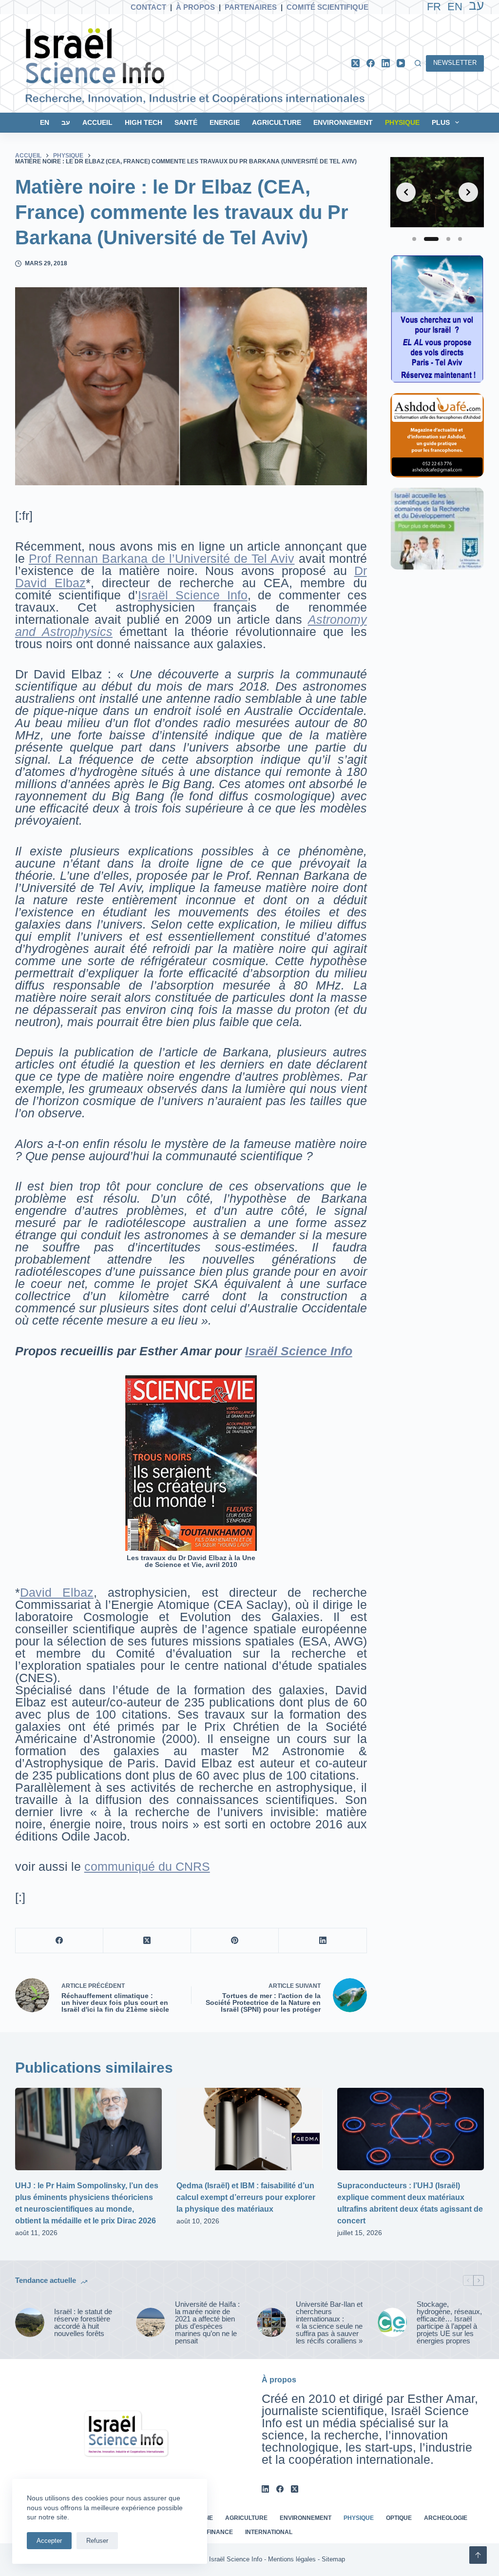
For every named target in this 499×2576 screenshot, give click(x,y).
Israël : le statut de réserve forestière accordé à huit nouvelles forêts (83, 2322)
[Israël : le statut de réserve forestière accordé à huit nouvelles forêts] (30, 2322)
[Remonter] (478, 2555)
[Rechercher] (418, 63)
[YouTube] (401, 63)
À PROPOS (195, 7)
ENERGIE (225, 122)
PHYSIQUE (402, 122)
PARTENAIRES (251, 7)
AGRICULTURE (277, 122)
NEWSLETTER (455, 63)
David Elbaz (57, 1592)
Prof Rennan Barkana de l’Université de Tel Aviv (162, 558)
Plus (441, 122)
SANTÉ (186, 122)
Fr (434, 7)
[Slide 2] (431, 239)
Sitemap (333, 2559)
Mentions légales (292, 2559)
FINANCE (220, 2532)
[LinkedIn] (386, 63)
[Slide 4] (460, 239)
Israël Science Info (192, 595)
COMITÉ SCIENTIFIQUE (327, 7)
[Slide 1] (414, 239)
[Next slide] (468, 192)
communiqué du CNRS (147, 1866)
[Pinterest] (235, 1941)
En (455, 7)
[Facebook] (371, 63)
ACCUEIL (97, 122)
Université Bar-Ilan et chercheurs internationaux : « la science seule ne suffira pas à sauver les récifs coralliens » (329, 2322)
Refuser (97, 2541)
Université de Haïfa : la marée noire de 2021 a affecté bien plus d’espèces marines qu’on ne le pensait (207, 2322)
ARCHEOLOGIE (446, 2518)
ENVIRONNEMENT (343, 122)
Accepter (49, 2541)
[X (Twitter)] (355, 63)
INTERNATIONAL (269, 2532)
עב (66, 122)
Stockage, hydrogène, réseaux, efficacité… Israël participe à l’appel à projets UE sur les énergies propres (449, 2322)
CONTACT (148, 7)
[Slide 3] (448, 239)
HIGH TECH (144, 122)
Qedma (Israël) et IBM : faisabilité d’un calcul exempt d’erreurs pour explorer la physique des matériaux (246, 2197)
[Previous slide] (406, 192)
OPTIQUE (399, 2518)
